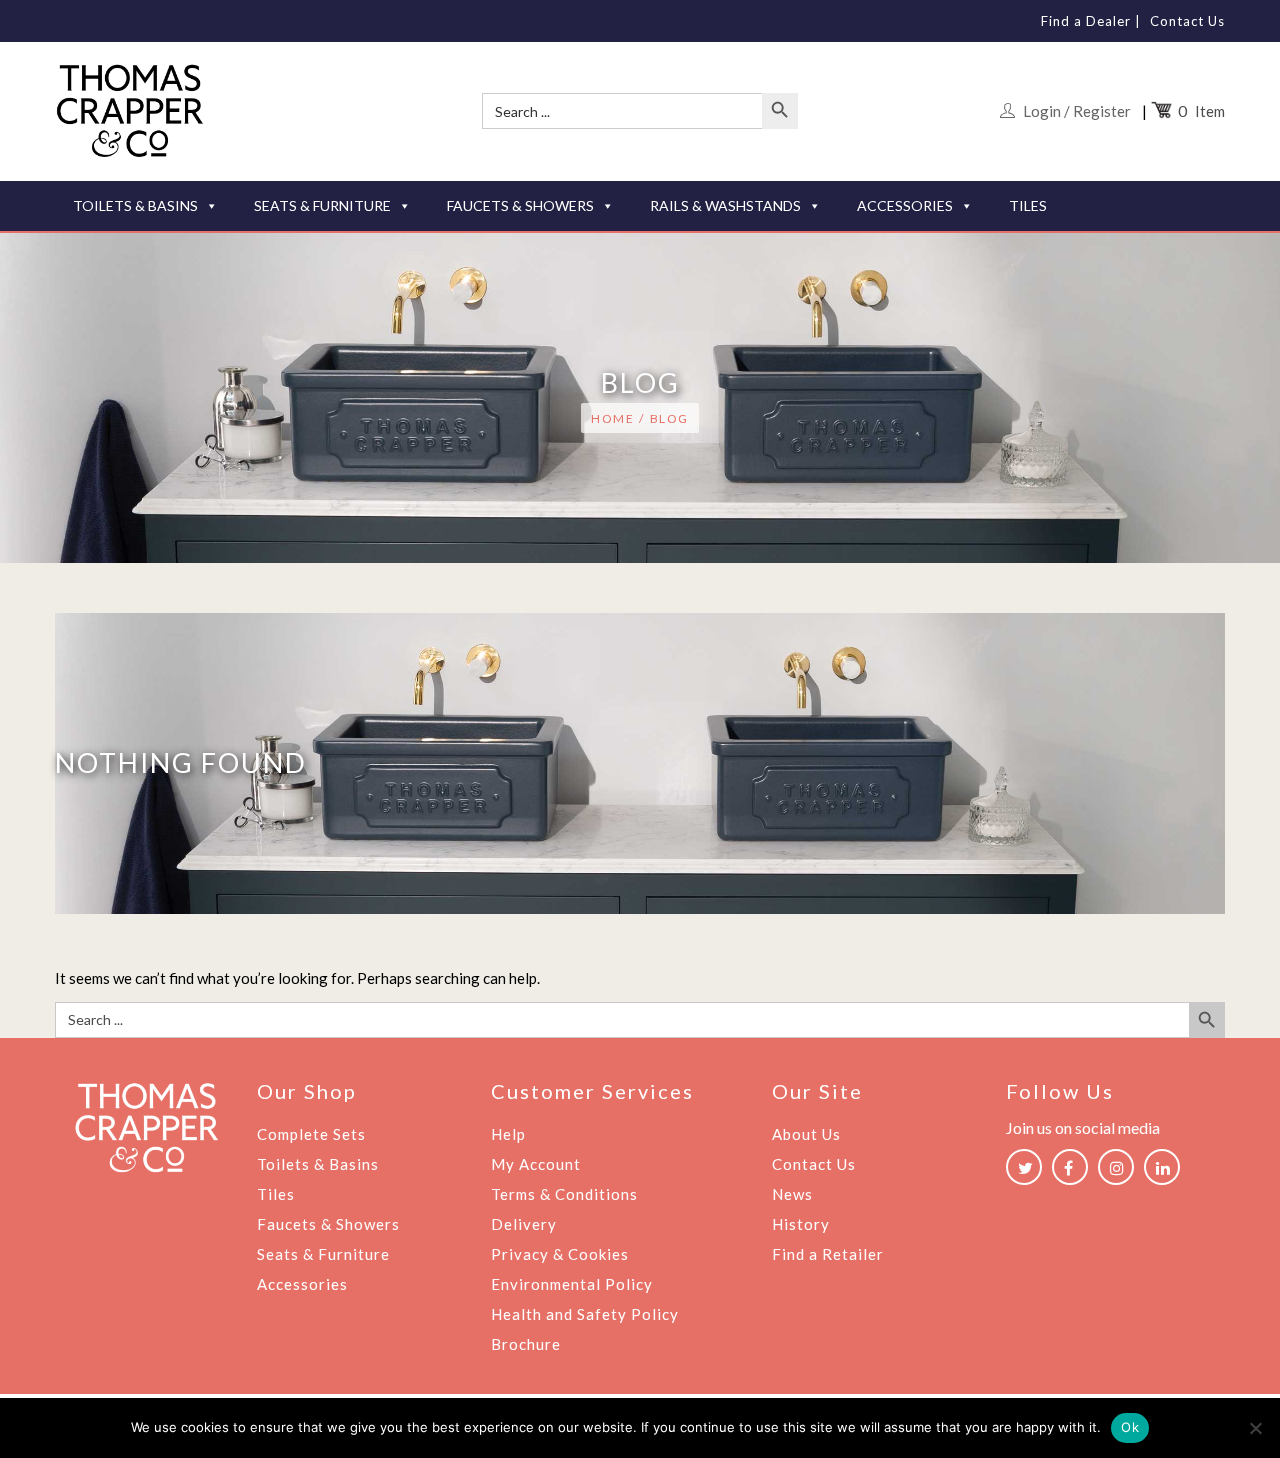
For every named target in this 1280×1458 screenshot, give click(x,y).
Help (508, 1134)
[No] (1255, 1428)
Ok (1130, 1427)
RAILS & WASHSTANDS (725, 205)
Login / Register (1077, 111)
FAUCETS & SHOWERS (520, 205)
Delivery (524, 1224)
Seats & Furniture (323, 1254)
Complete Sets (311, 1134)
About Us (806, 1134)
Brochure (526, 1344)
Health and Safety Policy (585, 1314)
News (792, 1194)
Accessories (302, 1284)
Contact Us (1187, 21)
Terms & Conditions (564, 1194)
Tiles (276, 1194)
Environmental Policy (572, 1284)
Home (612, 418)
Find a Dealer (1086, 21)
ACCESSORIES (905, 205)
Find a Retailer (828, 1254)
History (801, 1224)
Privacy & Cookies (560, 1254)
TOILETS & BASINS (135, 205)
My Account (536, 1164)
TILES (1028, 205)
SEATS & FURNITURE (322, 205)
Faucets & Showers (328, 1224)
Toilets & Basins (318, 1164)
